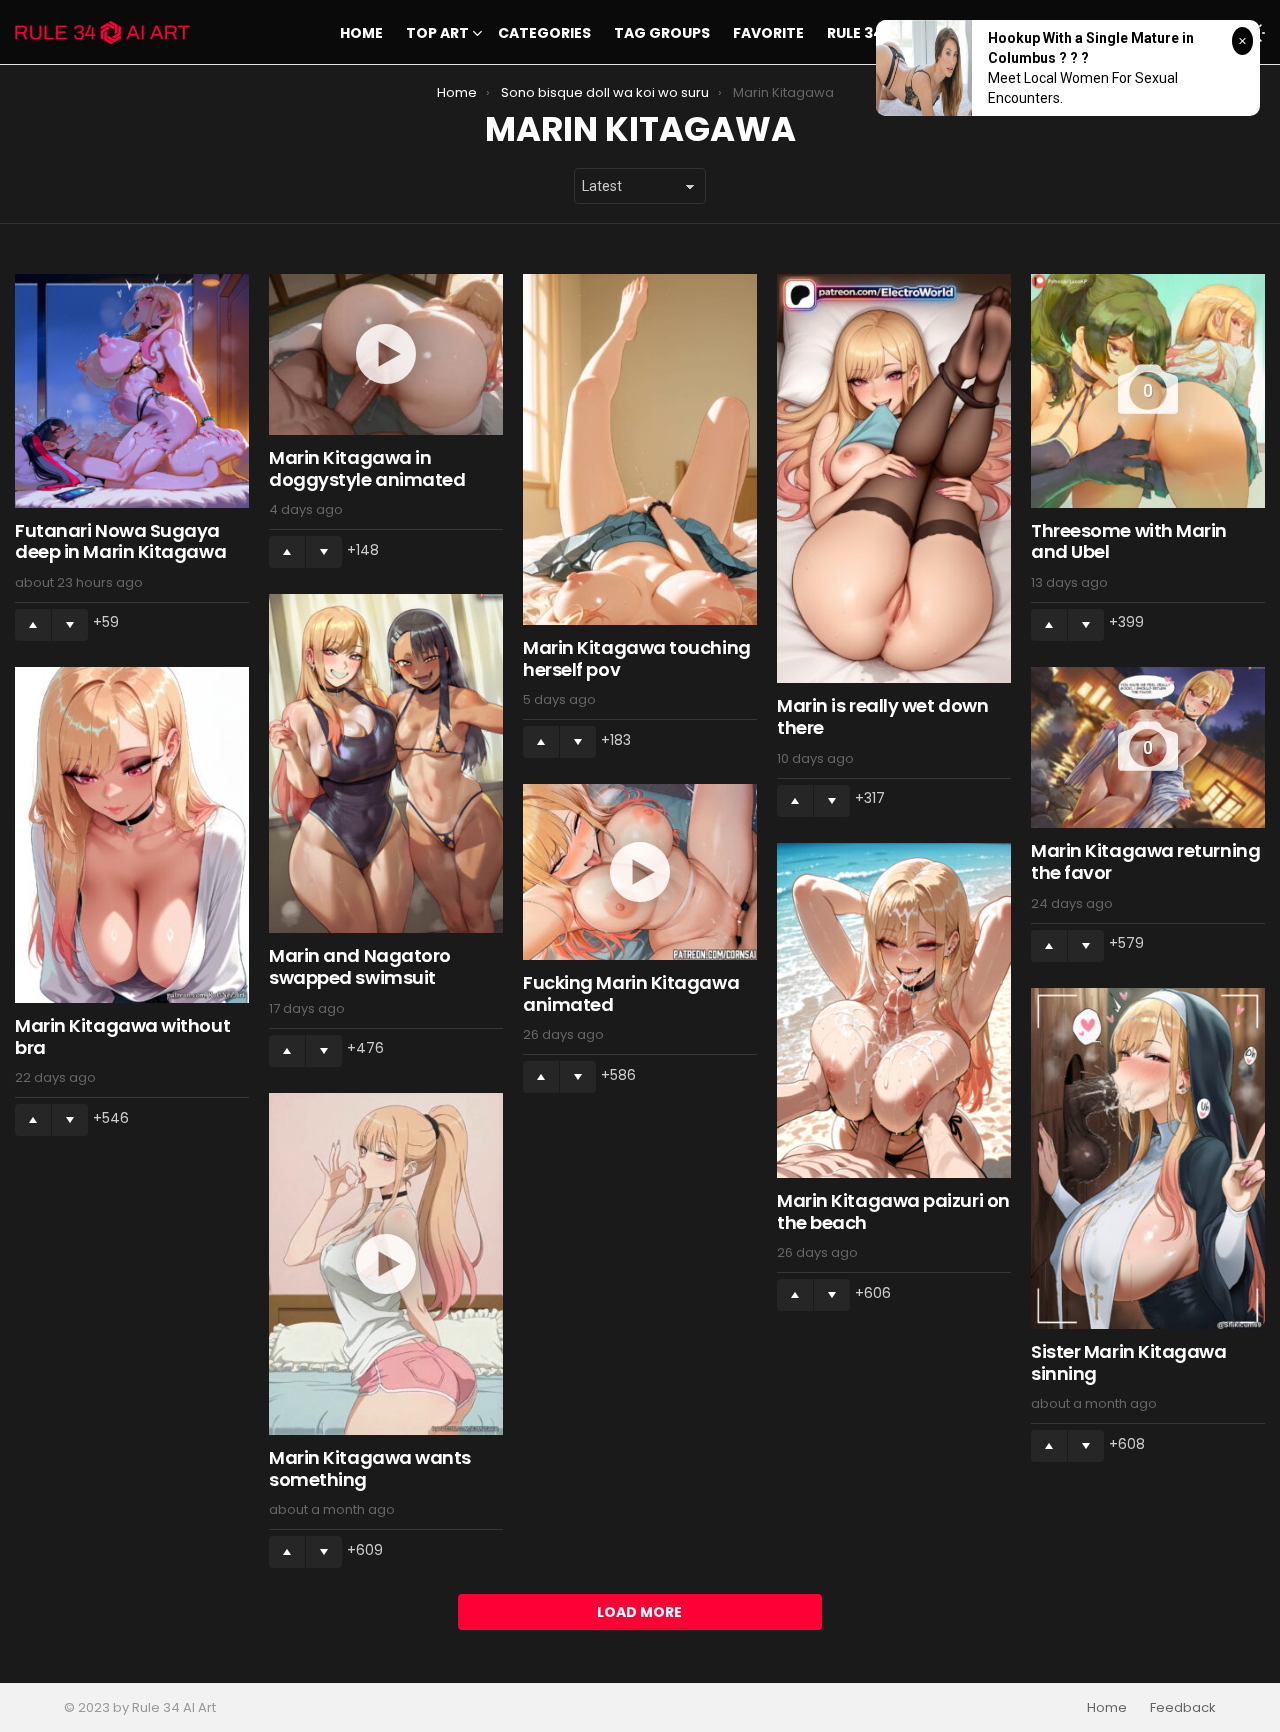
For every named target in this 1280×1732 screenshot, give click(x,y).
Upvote (33, 625)
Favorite (768, 33)
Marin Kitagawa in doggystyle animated (367, 468)
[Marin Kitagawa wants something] (386, 1264)
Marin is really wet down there (882, 716)
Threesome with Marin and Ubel (1129, 541)
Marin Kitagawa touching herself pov (637, 658)
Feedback (1183, 1708)
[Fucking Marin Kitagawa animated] (640, 872)
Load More (639, 1612)
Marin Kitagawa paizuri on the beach (893, 1211)
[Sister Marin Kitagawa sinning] (1148, 1159)
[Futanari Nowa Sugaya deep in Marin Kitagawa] (132, 391)
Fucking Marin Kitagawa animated (631, 993)
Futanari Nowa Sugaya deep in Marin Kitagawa (120, 541)
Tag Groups (662, 33)
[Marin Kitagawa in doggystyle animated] (386, 355)
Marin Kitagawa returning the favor (1145, 861)
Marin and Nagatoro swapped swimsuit (360, 966)
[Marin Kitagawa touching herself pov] (640, 449)
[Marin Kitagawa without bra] (132, 835)
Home (361, 33)
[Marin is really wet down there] (894, 479)
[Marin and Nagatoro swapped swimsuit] (386, 763)
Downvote (70, 625)
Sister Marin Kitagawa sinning (1129, 1362)
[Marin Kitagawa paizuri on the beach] (894, 1011)
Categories (544, 33)
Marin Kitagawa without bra (122, 1036)
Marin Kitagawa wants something (370, 1468)
